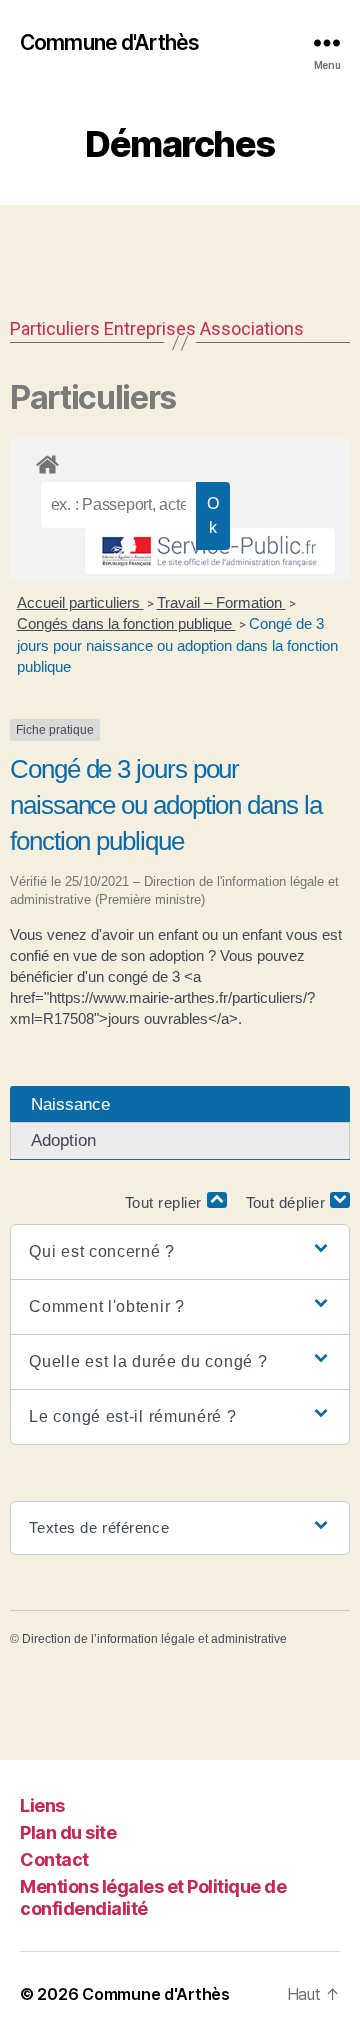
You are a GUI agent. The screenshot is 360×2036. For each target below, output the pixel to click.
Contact (54, 1859)
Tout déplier (288, 1202)
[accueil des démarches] (180, 461)
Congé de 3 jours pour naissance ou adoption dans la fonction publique (177, 645)
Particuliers (55, 328)
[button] (179, 1252)
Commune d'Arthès (109, 42)
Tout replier (166, 1202)
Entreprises (150, 328)
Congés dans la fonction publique (126, 623)
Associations (252, 328)
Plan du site (68, 1832)
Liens (42, 1805)
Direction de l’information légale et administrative (154, 1639)
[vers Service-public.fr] (210, 551)
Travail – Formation (221, 602)
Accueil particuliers (80, 602)
